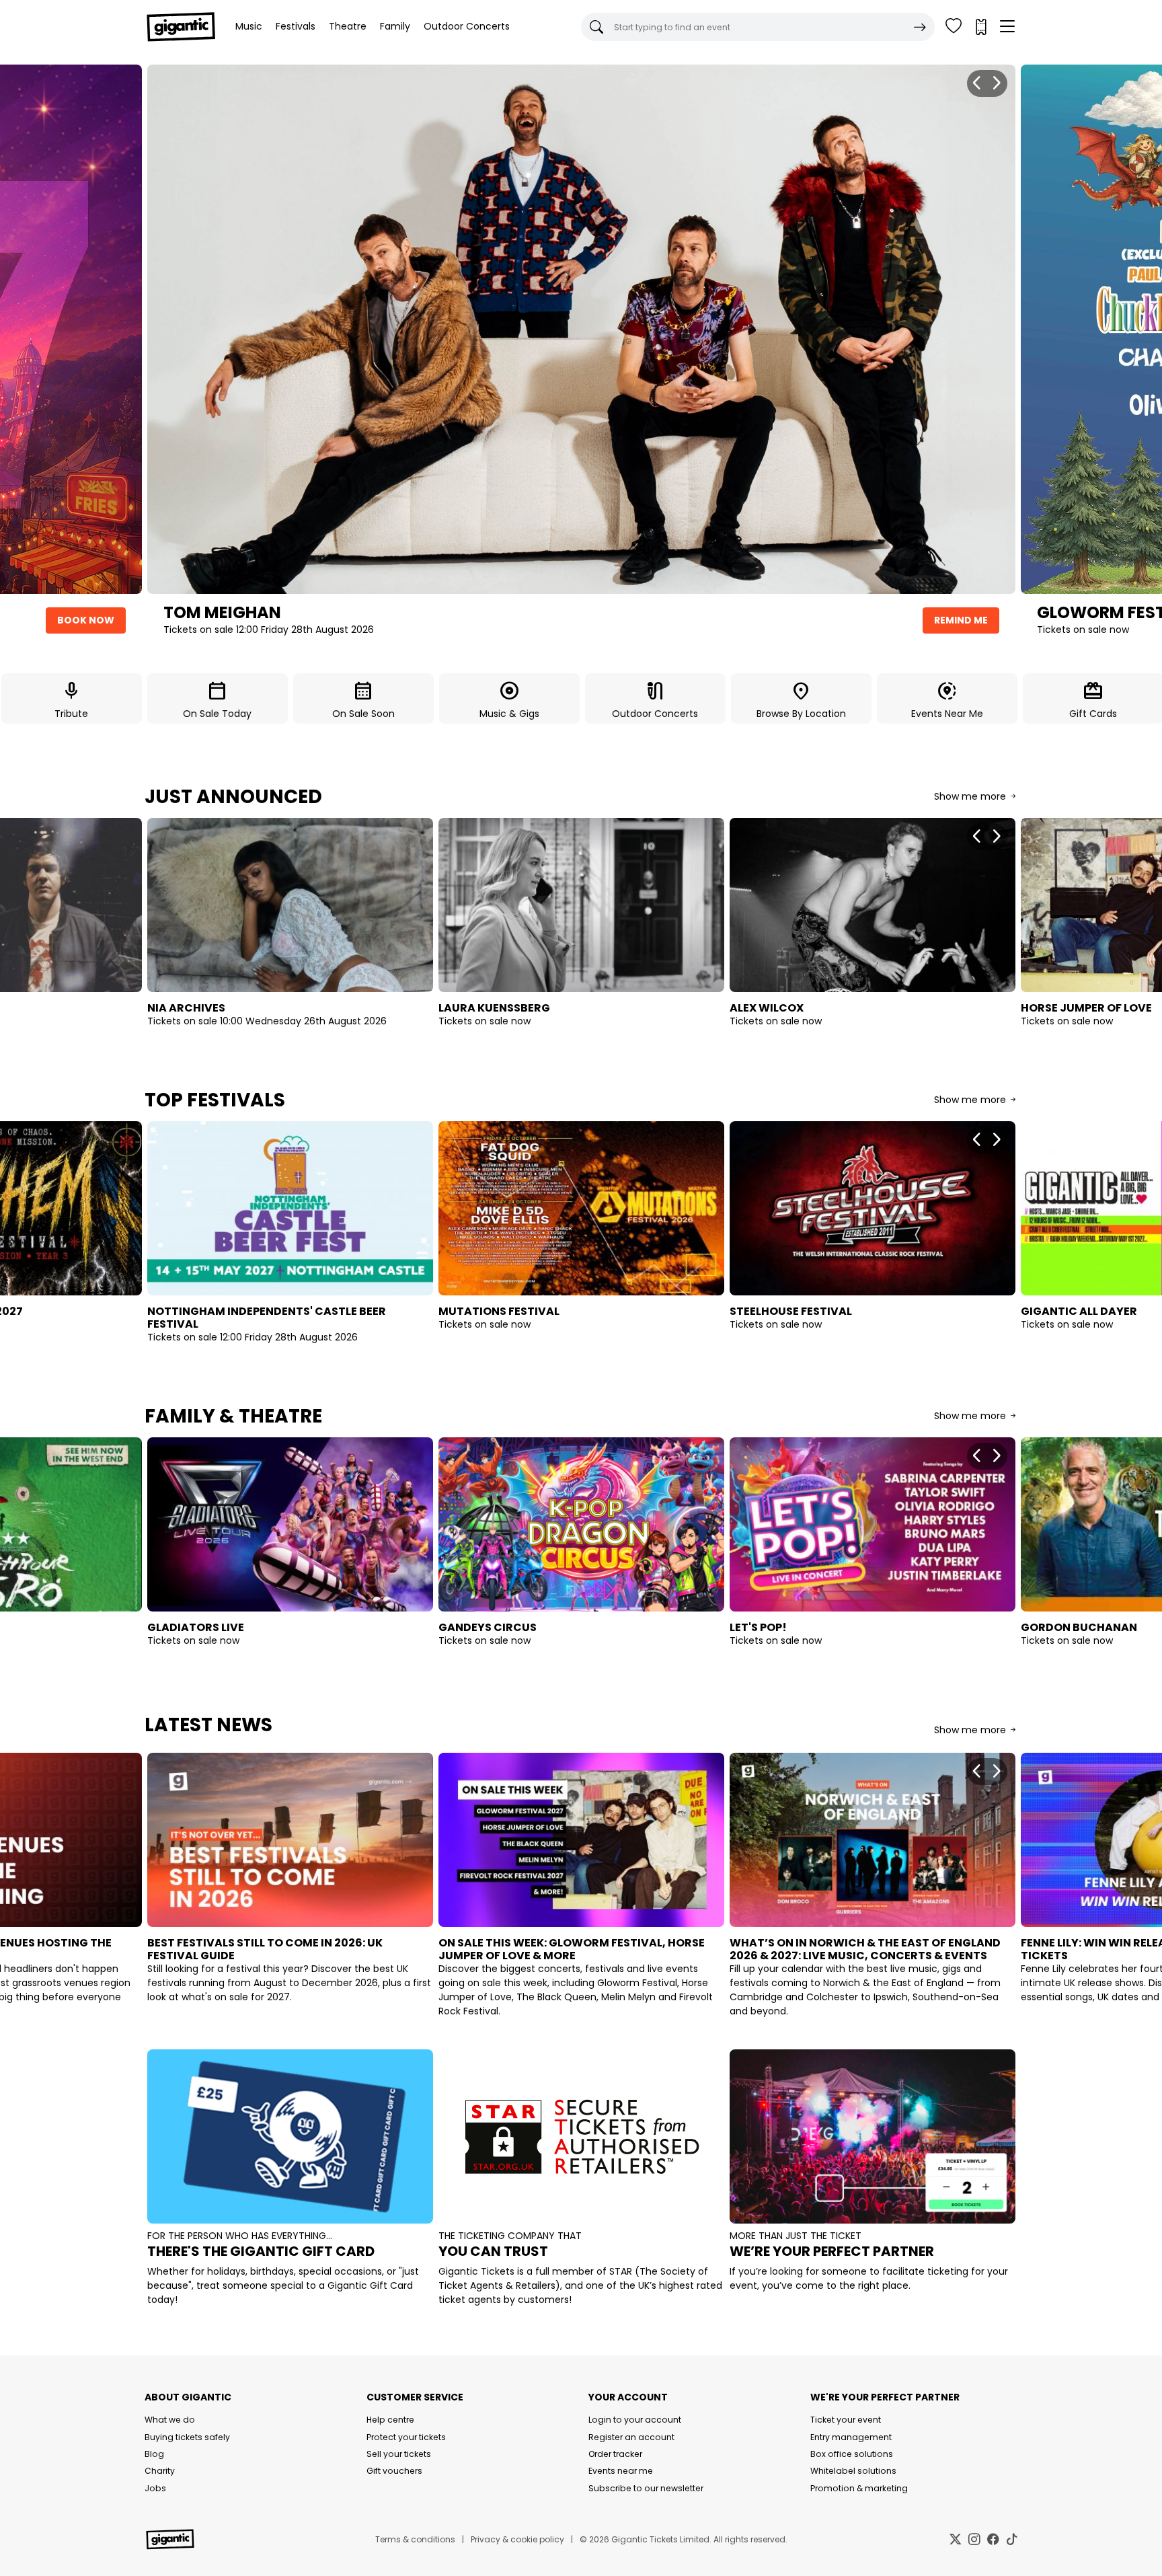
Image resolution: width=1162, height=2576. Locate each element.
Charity (160, 2471)
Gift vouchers (394, 2471)
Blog (154, 2454)
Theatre (348, 26)
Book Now (86, 620)
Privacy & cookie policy (517, 2539)
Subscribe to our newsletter (646, 2488)
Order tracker (615, 2454)
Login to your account (635, 2420)
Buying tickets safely (187, 2437)
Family (395, 26)
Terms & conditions (415, 2539)
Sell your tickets (399, 2454)
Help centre (390, 2420)
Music (249, 26)
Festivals (296, 26)
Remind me (961, 620)
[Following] (954, 27)
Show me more (971, 796)
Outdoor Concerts (467, 26)
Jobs (155, 2488)
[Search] (920, 27)
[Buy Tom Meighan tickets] (581, 329)
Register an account (631, 2437)
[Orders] (980, 27)
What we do (170, 2420)
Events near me (621, 2471)
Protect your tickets (406, 2437)
